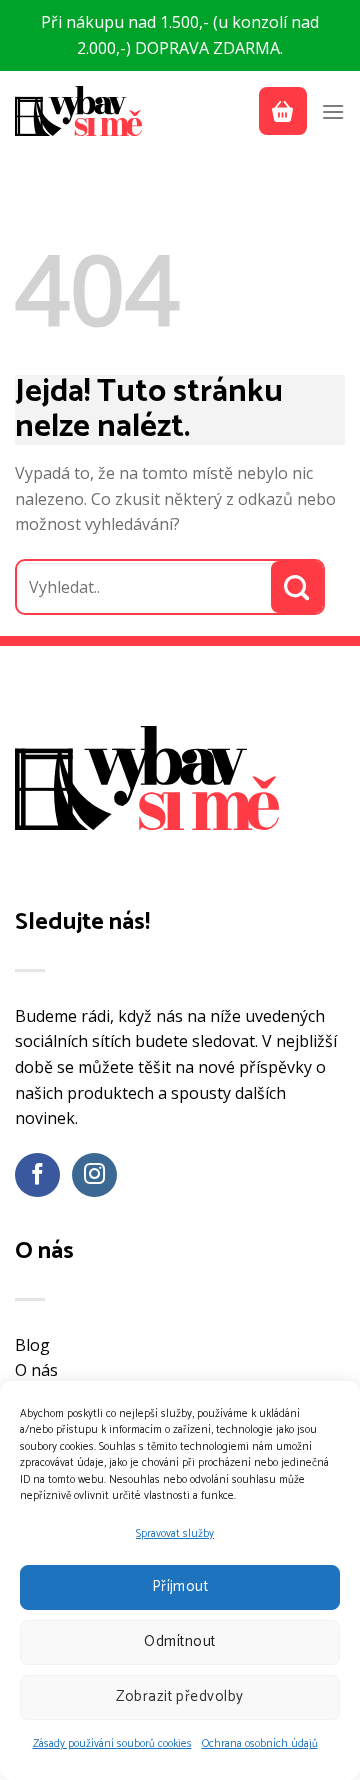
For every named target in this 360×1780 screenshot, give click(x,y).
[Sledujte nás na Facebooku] (37, 1175)
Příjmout (180, 1586)
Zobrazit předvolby (179, 1696)
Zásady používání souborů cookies (112, 1744)
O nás (36, 1370)
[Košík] (283, 111)
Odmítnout (179, 1641)
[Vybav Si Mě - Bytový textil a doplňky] (80, 111)
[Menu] (333, 111)
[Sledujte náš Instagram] (94, 1175)
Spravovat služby (175, 1534)
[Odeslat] (297, 587)
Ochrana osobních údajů (260, 1744)
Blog (32, 1345)
